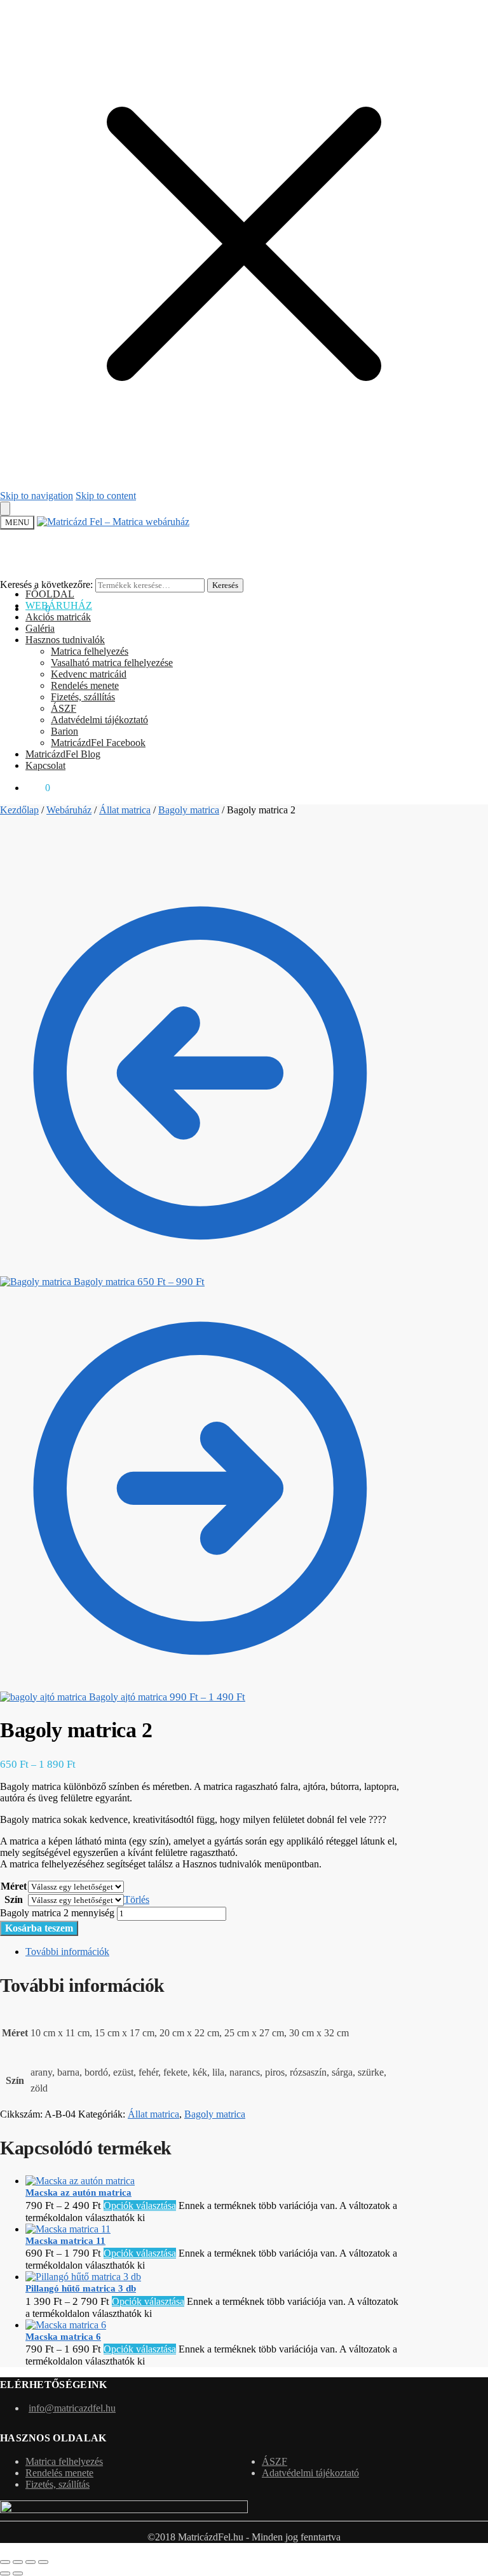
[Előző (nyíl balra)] (5, 2573)
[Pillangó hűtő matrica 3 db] (83, 2277)
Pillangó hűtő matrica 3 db (81, 2288)
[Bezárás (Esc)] (43, 2562)
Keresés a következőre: (46, 584)
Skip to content (106, 496)
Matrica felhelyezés (64, 2461)
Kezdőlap (19, 810)
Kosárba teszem (39, 1928)
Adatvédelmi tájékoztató (310, 2473)
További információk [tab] (67, 1952)
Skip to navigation (37, 496)
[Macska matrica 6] (66, 2325)
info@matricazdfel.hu (72, 2408)
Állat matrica (125, 810)
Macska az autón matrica (78, 2192)
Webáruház (69, 810)
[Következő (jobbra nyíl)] (18, 2573)
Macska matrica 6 (63, 2337)
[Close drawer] (5, 509)
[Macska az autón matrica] (80, 2181)
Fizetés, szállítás (58, 2484)
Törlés (137, 1899)
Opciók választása (140, 2206)
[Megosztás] (30, 2562)
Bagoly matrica (189, 810)
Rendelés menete (59, 2473)
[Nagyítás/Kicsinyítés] (5, 2562)
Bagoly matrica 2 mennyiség (57, 1913)
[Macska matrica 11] (68, 2229)
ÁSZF (274, 2461)
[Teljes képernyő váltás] (18, 2562)
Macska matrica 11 (65, 2241)
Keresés (225, 585)
